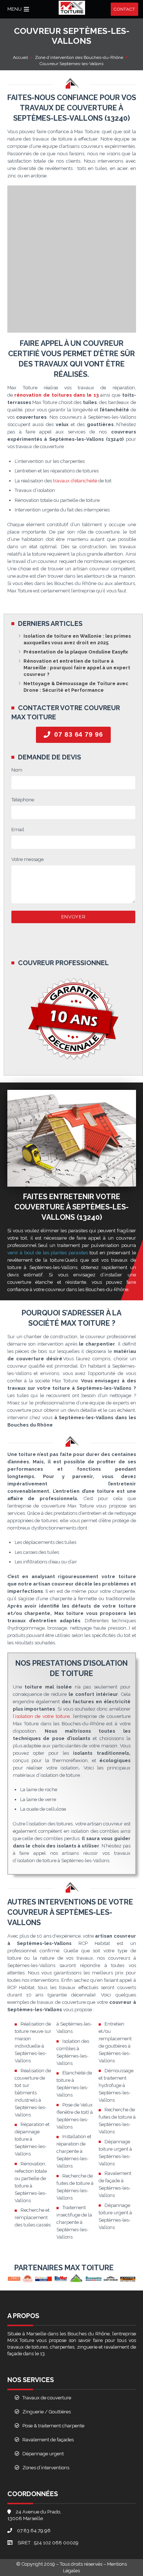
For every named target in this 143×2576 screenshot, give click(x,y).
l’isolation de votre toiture (41, 1716)
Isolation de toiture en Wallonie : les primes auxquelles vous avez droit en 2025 (77, 639)
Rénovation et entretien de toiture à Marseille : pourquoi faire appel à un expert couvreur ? (77, 668)
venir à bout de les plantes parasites (48, 1253)
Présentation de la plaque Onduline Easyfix (76, 652)
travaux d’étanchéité (75, 481)
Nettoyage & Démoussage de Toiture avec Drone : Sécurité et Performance (76, 687)
